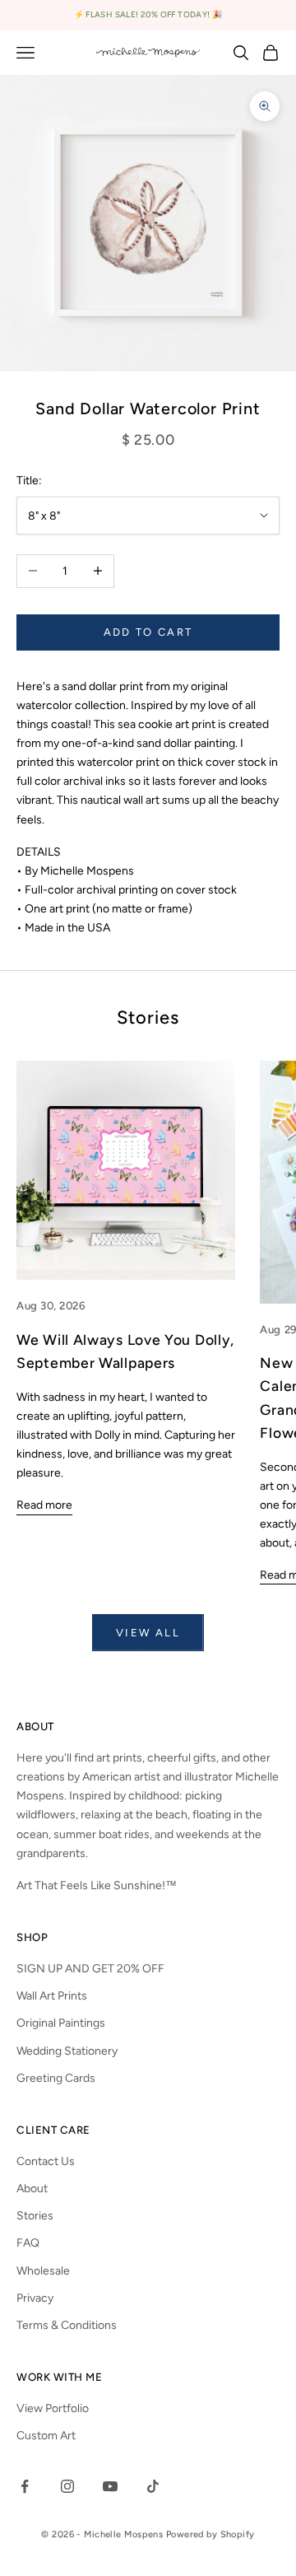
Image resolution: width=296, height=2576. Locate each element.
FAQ (28, 2243)
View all (148, 1633)
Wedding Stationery (67, 2051)
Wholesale (43, 2271)
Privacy (35, 2298)
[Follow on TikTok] (153, 2486)
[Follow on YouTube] (110, 2486)
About (32, 2189)
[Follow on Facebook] (25, 2486)
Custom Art (46, 2436)
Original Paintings (61, 2023)
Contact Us (46, 2161)
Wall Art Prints (52, 1996)
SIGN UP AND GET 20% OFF (90, 1969)
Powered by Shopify (210, 2534)
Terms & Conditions (67, 2325)
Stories (35, 2216)
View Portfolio (53, 2408)
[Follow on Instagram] (67, 2486)
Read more (44, 1505)
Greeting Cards (56, 2078)
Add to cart (148, 632)
